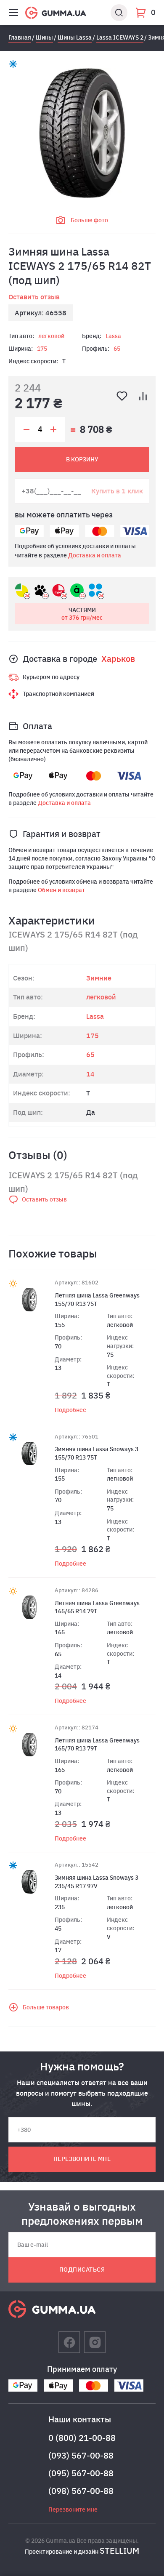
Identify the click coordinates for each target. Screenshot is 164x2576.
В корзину (82, 459)
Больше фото (89, 220)
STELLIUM (119, 2551)
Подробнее (70, 1410)
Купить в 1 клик (117, 491)
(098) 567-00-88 (81, 2491)
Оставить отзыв (34, 297)
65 (117, 349)
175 (42, 349)
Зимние (99, 978)
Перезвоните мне (82, 2159)
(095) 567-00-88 (81, 2473)
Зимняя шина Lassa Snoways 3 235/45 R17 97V (97, 1882)
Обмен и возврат (61, 890)
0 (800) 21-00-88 (82, 2438)
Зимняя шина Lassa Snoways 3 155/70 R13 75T (97, 1453)
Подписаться (82, 2270)
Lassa (113, 336)
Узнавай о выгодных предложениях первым (82, 2214)
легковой (51, 336)
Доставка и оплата (95, 555)
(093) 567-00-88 (81, 2455)
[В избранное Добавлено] (122, 396)
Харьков (118, 659)
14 (90, 1074)
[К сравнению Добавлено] (143, 396)
